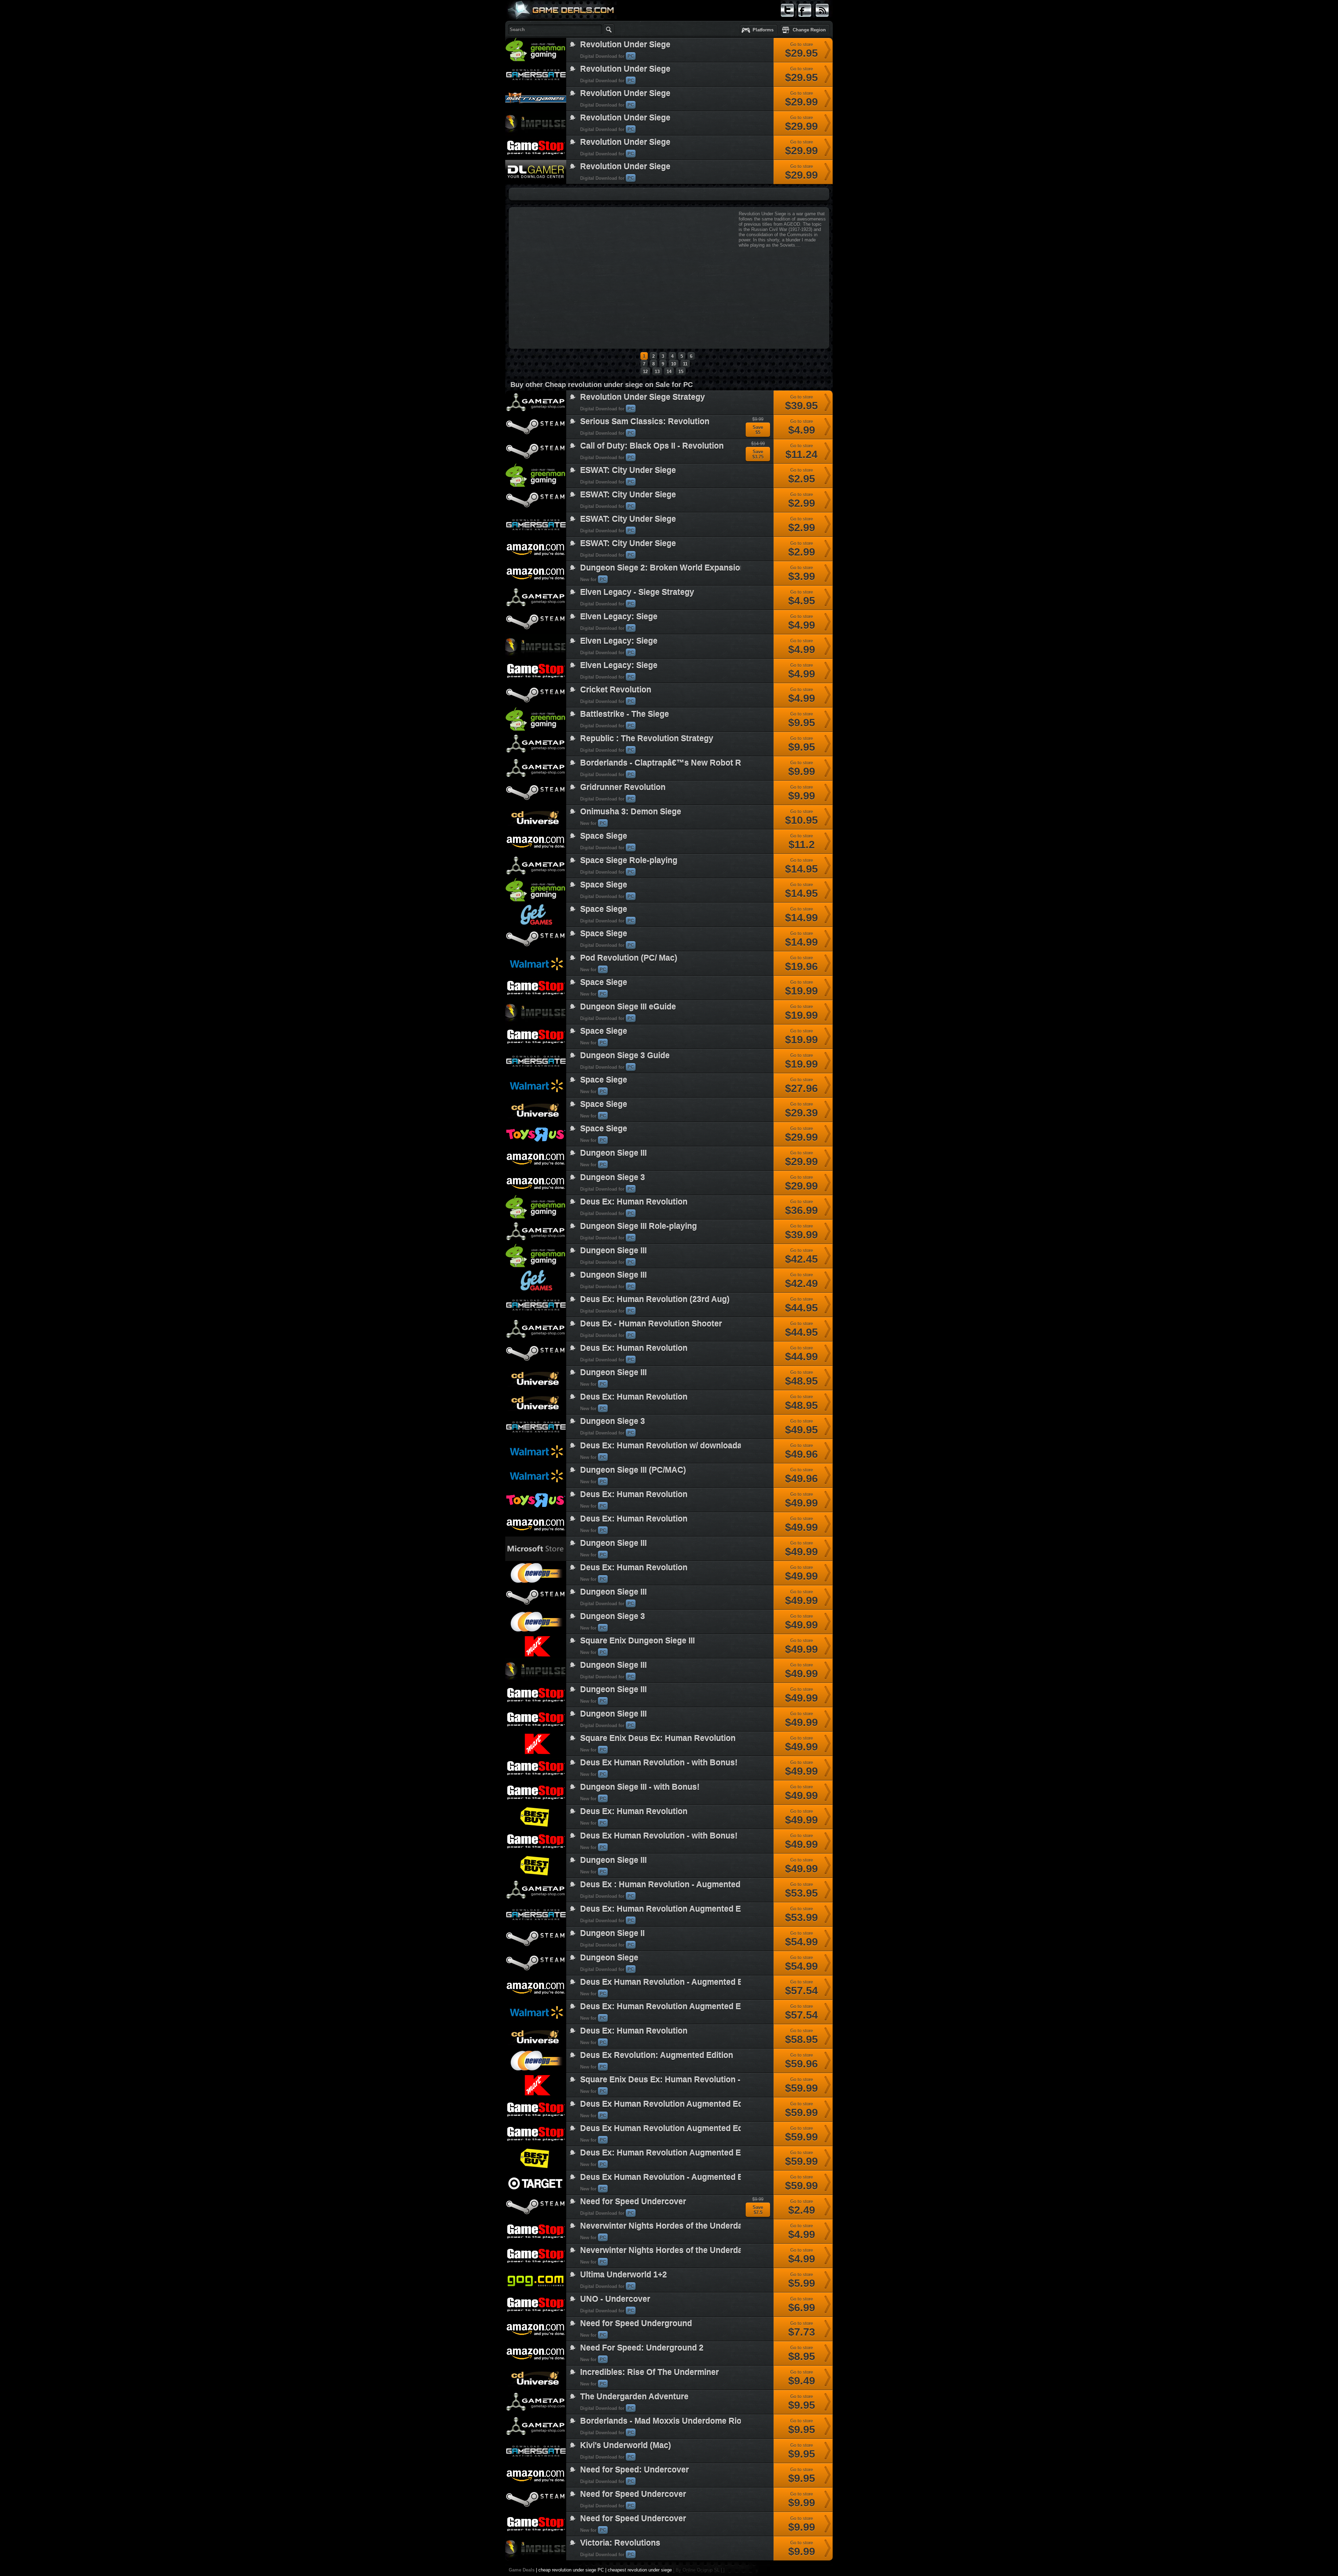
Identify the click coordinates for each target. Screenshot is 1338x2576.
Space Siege (604, 836)
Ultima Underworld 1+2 (624, 2275)
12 (645, 372)
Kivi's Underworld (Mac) (626, 2445)
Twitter (787, 20)
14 (669, 372)
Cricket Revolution (616, 690)
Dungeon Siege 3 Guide (625, 1055)
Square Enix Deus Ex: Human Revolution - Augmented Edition (698, 2080)
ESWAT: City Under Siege (628, 470)
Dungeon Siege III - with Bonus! (640, 1787)
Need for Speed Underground (636, 2323)
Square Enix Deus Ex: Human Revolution (658, 1738)
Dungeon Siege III (613, 1153)
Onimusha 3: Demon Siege (631, 812)
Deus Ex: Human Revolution (634, 1202)
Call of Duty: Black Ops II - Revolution (652, 446)
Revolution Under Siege (625, 45)
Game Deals (522, 2570)
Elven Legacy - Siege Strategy (637, 592)
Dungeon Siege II (612, 1933)
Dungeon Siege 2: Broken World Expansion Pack (673, 568)
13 (657, 372)
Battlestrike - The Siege (625, 714)
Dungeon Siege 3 (613, 1177)
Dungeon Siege (609, 1958)
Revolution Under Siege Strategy (643, 397)
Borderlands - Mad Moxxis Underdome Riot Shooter (678, 2421)
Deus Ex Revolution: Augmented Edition (657, 2055)
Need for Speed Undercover (633, 2202)
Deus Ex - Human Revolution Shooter (651, 1324)
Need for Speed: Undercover (635, 2470)
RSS (820, 20)
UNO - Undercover (615, 2299)
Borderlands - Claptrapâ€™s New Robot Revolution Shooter (695, 763)
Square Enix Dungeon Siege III (637, 1641)
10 (674, 364)
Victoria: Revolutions (620, 2543)
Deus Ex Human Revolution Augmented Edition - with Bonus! (696, 2104)
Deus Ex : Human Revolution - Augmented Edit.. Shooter (687, 1885)
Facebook (805, 20)
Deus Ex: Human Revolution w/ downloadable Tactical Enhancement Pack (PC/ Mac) (740, 1446)
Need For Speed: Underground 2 (642, 2348)
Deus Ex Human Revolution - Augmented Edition (672, 1982)
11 (685, 364)
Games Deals (533, 26)
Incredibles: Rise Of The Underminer (649, 2372)
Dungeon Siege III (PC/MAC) (633, 1470)
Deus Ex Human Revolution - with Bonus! (659, 1763)
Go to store (801, 51)
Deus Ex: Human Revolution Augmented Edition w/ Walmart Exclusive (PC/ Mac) (732, 2006)
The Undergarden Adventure (634, 2397)
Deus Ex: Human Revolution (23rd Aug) (655, 1299)
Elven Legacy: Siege (619, 617)
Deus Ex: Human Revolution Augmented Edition (671, 2153)
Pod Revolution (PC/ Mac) (629, 958)
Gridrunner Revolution (623, 787)
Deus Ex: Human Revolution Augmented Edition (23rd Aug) (692, 1909)
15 (681, 372)
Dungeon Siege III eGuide (628, 1007)
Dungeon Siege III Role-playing (639, 1226)
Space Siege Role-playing (629, 860)
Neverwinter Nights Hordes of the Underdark (665, 2226)
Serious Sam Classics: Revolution (645, 421)
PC (631, 56)
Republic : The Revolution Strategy (647, 738)
